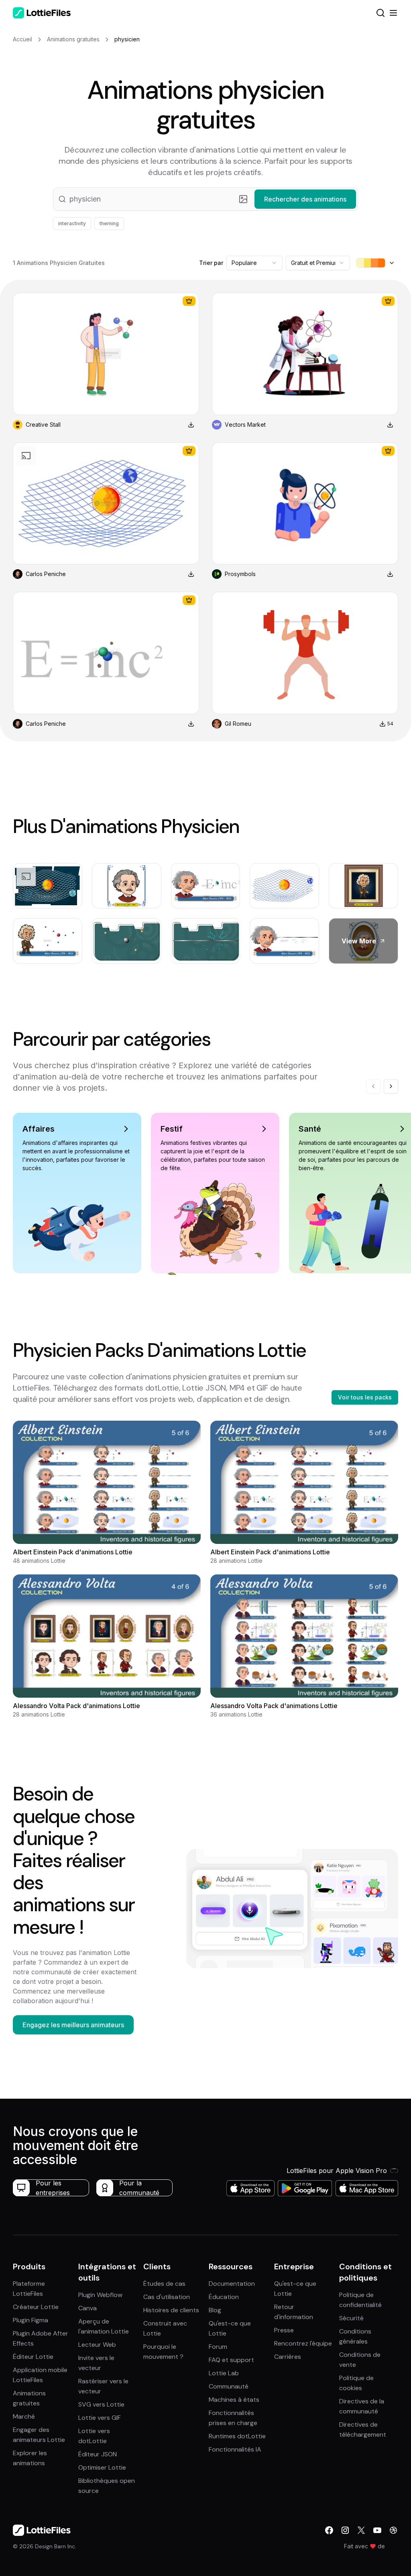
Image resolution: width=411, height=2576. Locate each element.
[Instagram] (345, 2530)
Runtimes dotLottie (237, 2436)
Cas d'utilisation (167, 2297)
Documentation (232, 2284)
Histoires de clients (171, 2310)
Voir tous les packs (365, 1397)
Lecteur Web (97, 2345)
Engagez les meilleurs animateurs (73, 2025)
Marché (24, 2416)
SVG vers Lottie (101, 2404)
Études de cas (164, 2284)
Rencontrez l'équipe (303, 2343)
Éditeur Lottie (33, 2357)
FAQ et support (231, 2360)
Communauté (229, 2386)
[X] (361, 2530)
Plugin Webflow (100, 2295)
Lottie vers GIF (100, 2418)
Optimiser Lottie (102, 2467)
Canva (87, 2308)
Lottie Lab (224, 2373)
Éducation (224, 2297)
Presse (284, 2330)
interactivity (72, 223)
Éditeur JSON (98, 2454)
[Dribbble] (393, 2530)
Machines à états (234, 2400)
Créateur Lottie (36, 2307)
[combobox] (254, 263)
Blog (215, 2310)
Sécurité (351, 2318)
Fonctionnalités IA (235, 2449)
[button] (205, 199)
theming (109, 223)
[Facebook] (329, 2530)
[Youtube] (377, 2530)
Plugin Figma (31, 2320)
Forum (218, 2347)
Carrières (288, 2357)
